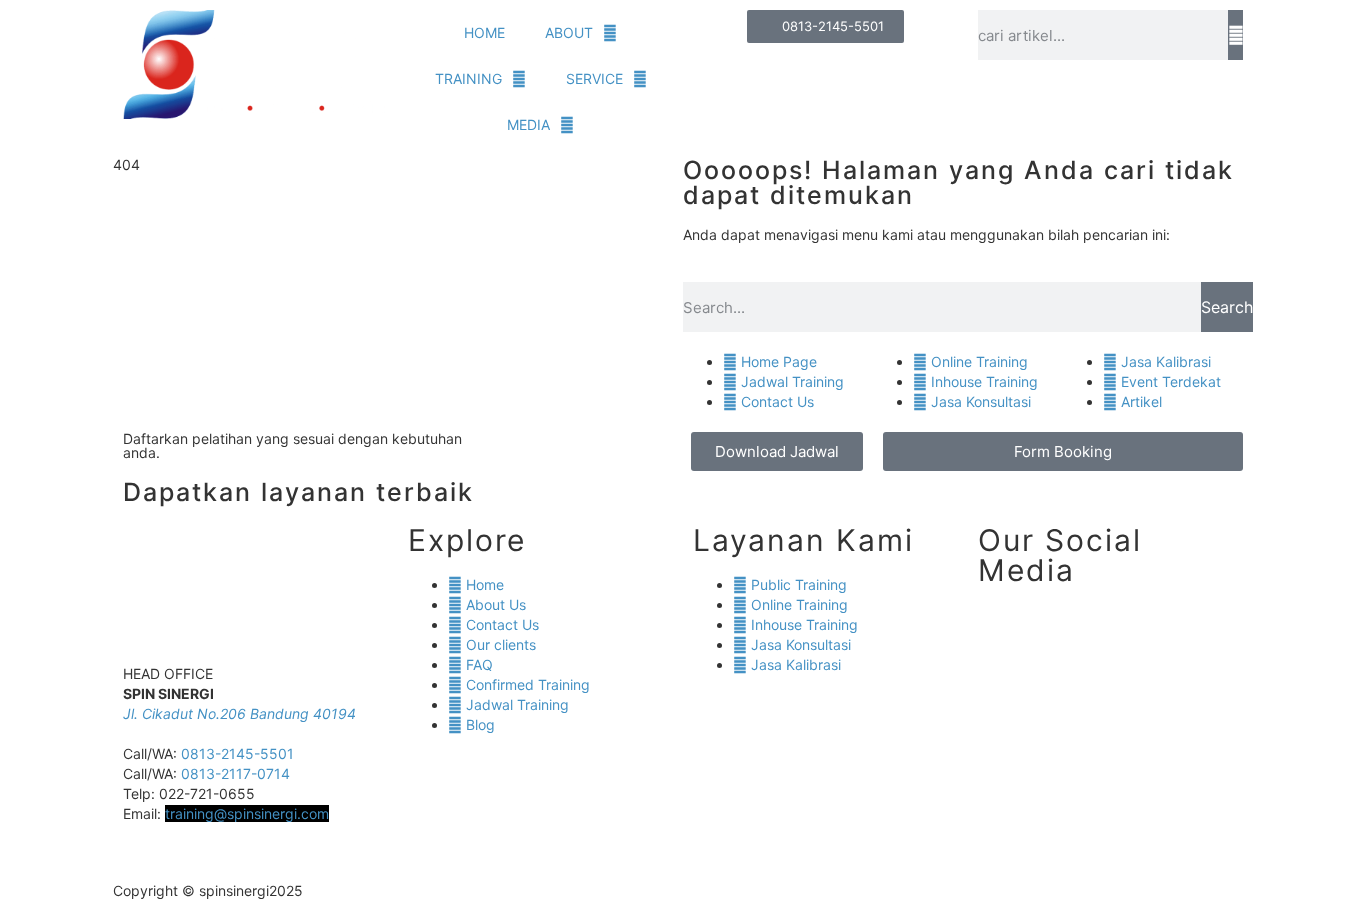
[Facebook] (1111, 630)
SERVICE (594, 78)
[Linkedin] (1003, 630)
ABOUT (569, 32)
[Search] (1235, 35)
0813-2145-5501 (237, 753)
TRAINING (468, 78)
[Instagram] (1057, 630)
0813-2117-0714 (235, 773)
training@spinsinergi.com (247, 813)
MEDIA (528, 124)
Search (1227, 307)
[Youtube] (1165, 630)
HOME (484, 32)
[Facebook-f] (762, 889)
